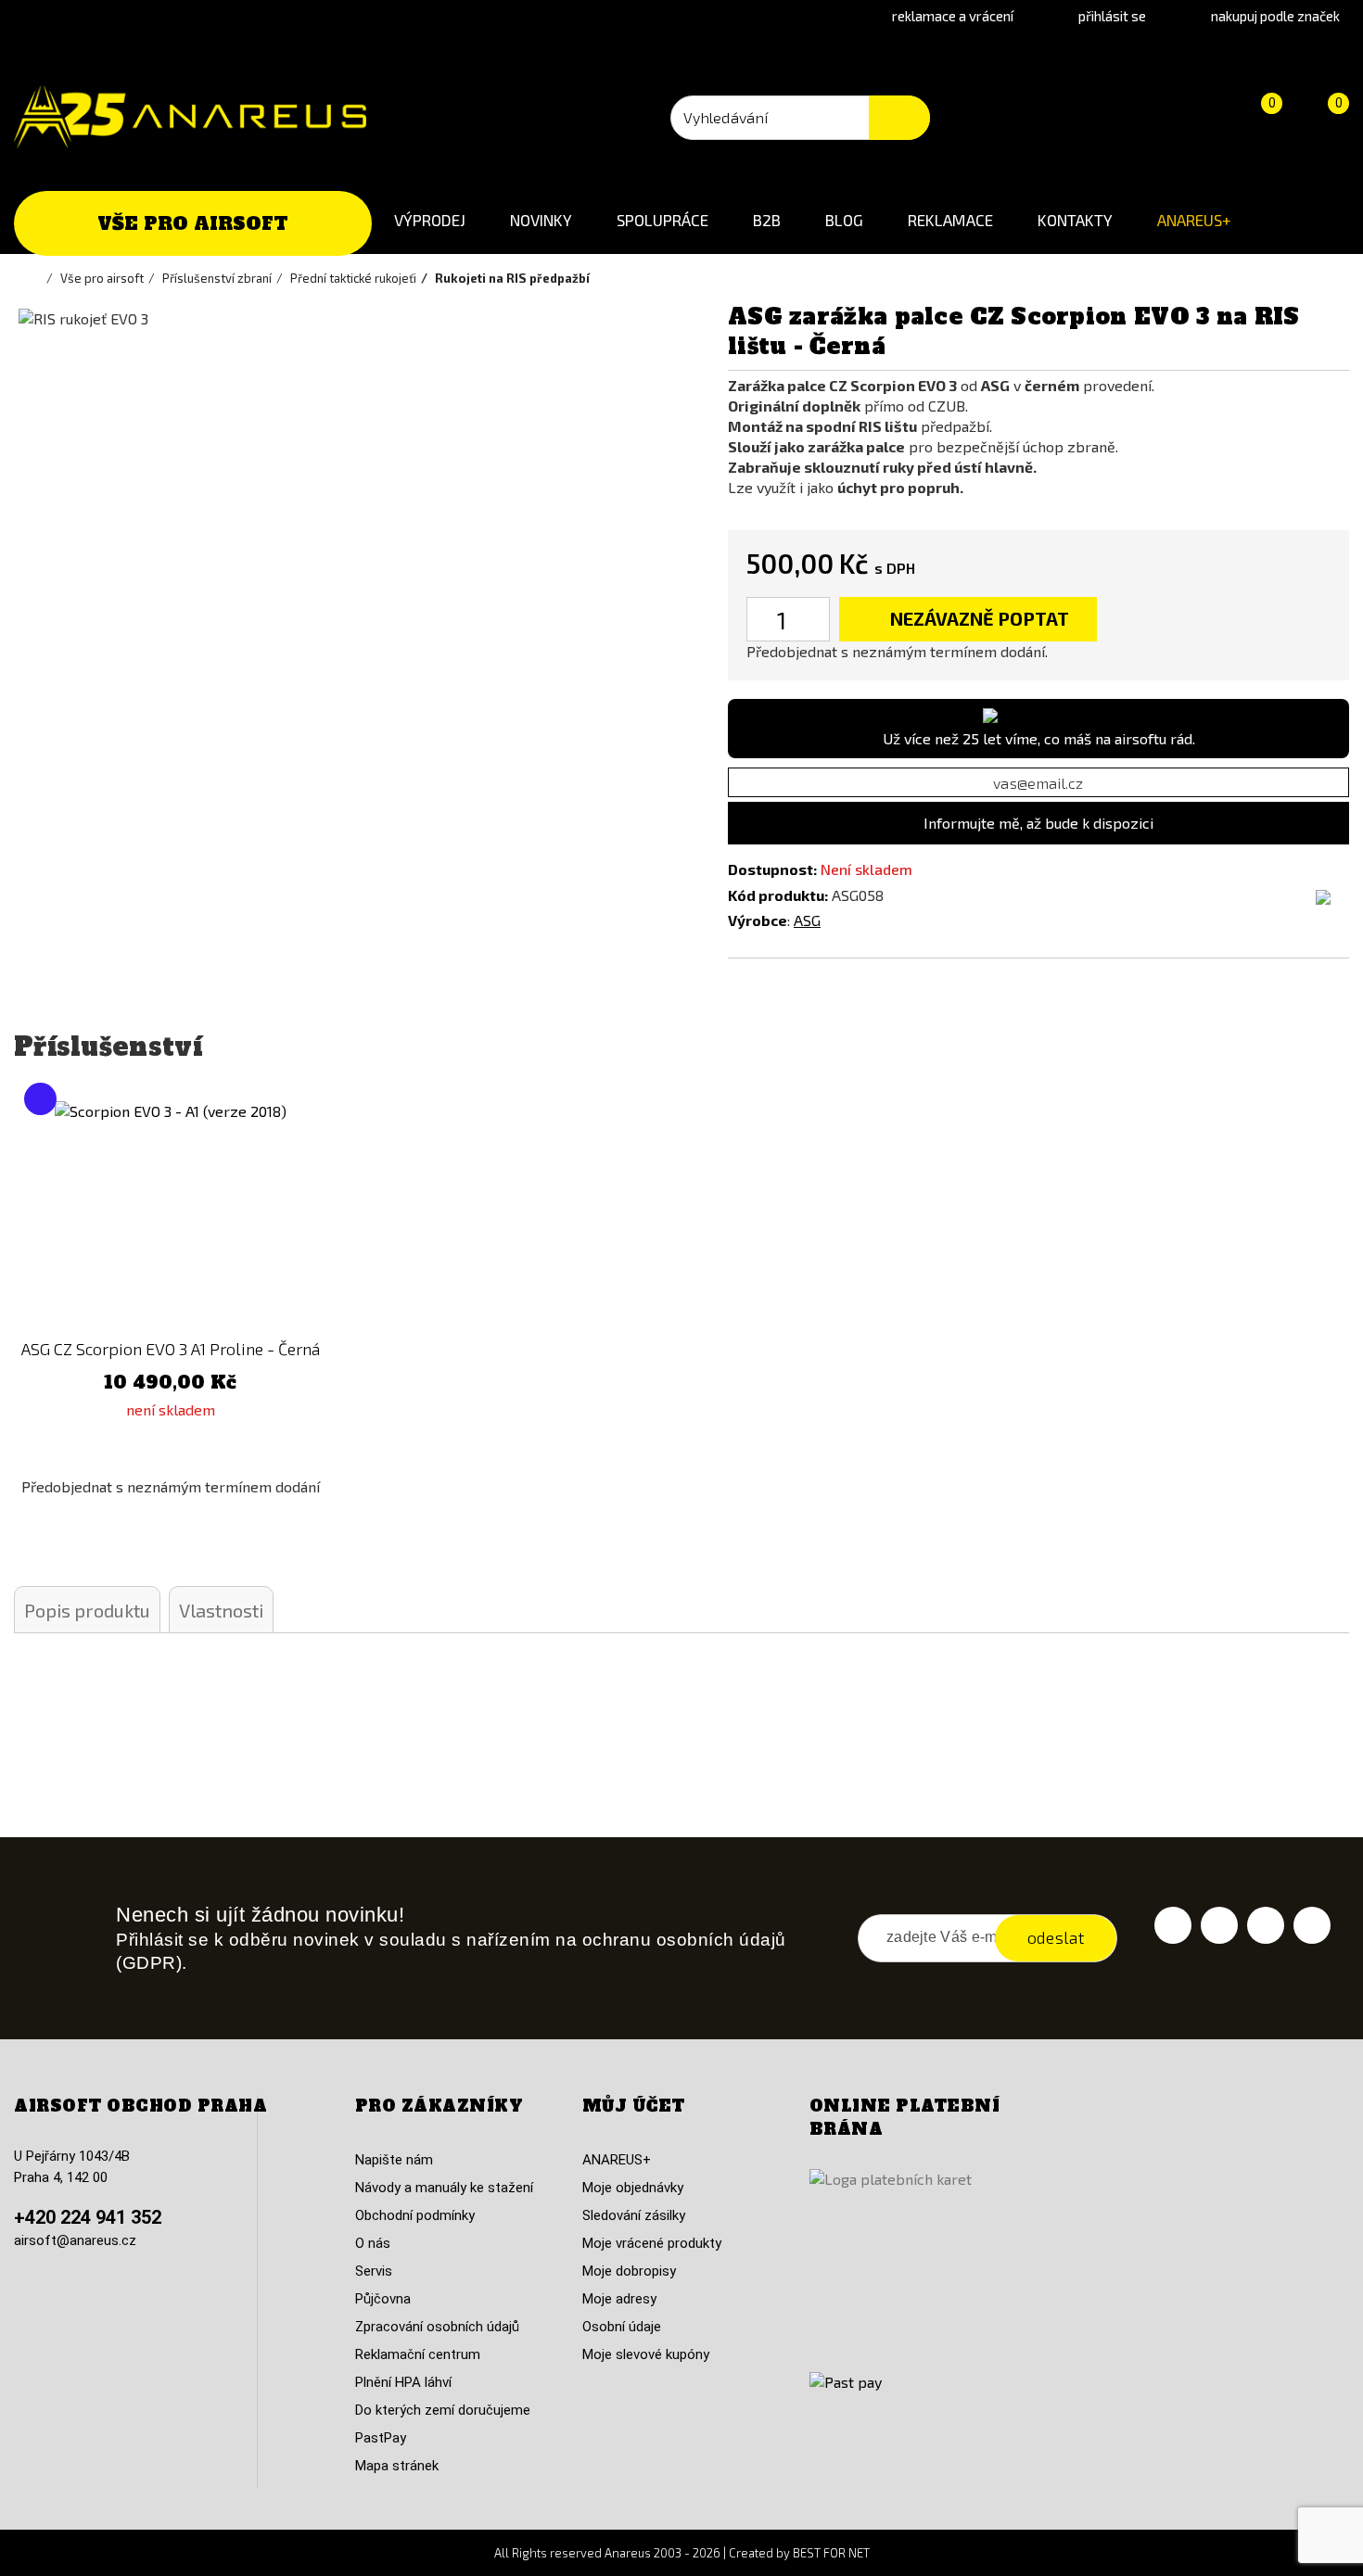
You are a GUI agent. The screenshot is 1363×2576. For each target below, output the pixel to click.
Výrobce (758, 920)
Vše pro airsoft (193, 223)
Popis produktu (87, 1610)
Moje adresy (619, 2299)
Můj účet (634, 2106)
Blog (844, 220)
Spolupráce (662, 220)
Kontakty (1075, 220)
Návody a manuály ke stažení (444, 2188)
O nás (373, 2243)
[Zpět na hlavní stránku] (37, 278)
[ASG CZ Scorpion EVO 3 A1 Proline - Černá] (171, 1217)
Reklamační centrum (418, 2354)
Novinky (541, 220)
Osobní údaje (622, 2327)
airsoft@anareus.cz (75, 2240)
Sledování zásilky (634, 2215)
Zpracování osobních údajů (437, 2327)
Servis (374, 2271)
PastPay (381, 2438)
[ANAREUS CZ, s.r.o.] (190, 117)
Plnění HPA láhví (403, 2382)
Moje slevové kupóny (646, 2354)
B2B (767, 220)
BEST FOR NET (831, 2553)
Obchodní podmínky (415, 2215)
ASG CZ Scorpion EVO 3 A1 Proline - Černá (171, 1349)
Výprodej (430, 220)
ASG (807, 920)
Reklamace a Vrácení (953, 16)
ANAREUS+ (1194, 220)
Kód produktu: (778, 895)
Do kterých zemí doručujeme (443, 2410)
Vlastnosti (221, 1610)
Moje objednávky (633, 2188)
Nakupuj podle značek (1275, 16)
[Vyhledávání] (899, 118)
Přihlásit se (1112, 16)
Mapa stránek (397, 2466)
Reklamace (950, 220)
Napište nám (394, 2160)
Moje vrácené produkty (652, 2243)
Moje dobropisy (629, 2271)
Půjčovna (383, 2299)
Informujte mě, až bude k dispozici (1038, 823)
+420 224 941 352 (88, 2217)
